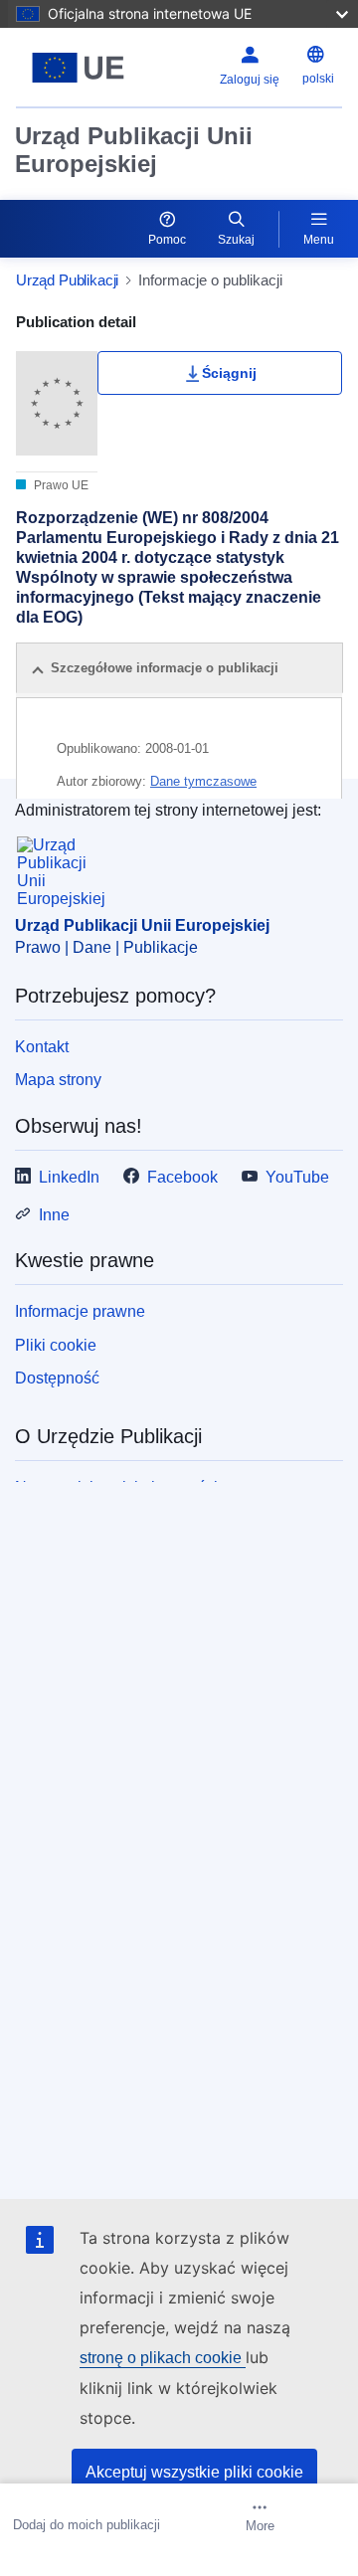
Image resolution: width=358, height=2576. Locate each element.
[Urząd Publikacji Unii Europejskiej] (78, 68)
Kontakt (42, 1047)
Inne (54, 1215)
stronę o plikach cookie (163, 2358)
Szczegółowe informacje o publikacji (165, 668)
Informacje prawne (80, 1311)
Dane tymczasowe (203, 781)
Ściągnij (229, 373)
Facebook (182, 1177)
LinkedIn (69, 1177)
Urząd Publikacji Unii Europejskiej (134, 150)
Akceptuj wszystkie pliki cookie (194, 2472)
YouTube (297, 1177)
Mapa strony (58, 1080)
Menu (319, 240)
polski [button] (318, 79)
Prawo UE (60, 485)
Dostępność (57, 1378)
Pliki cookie (56, 1345)
